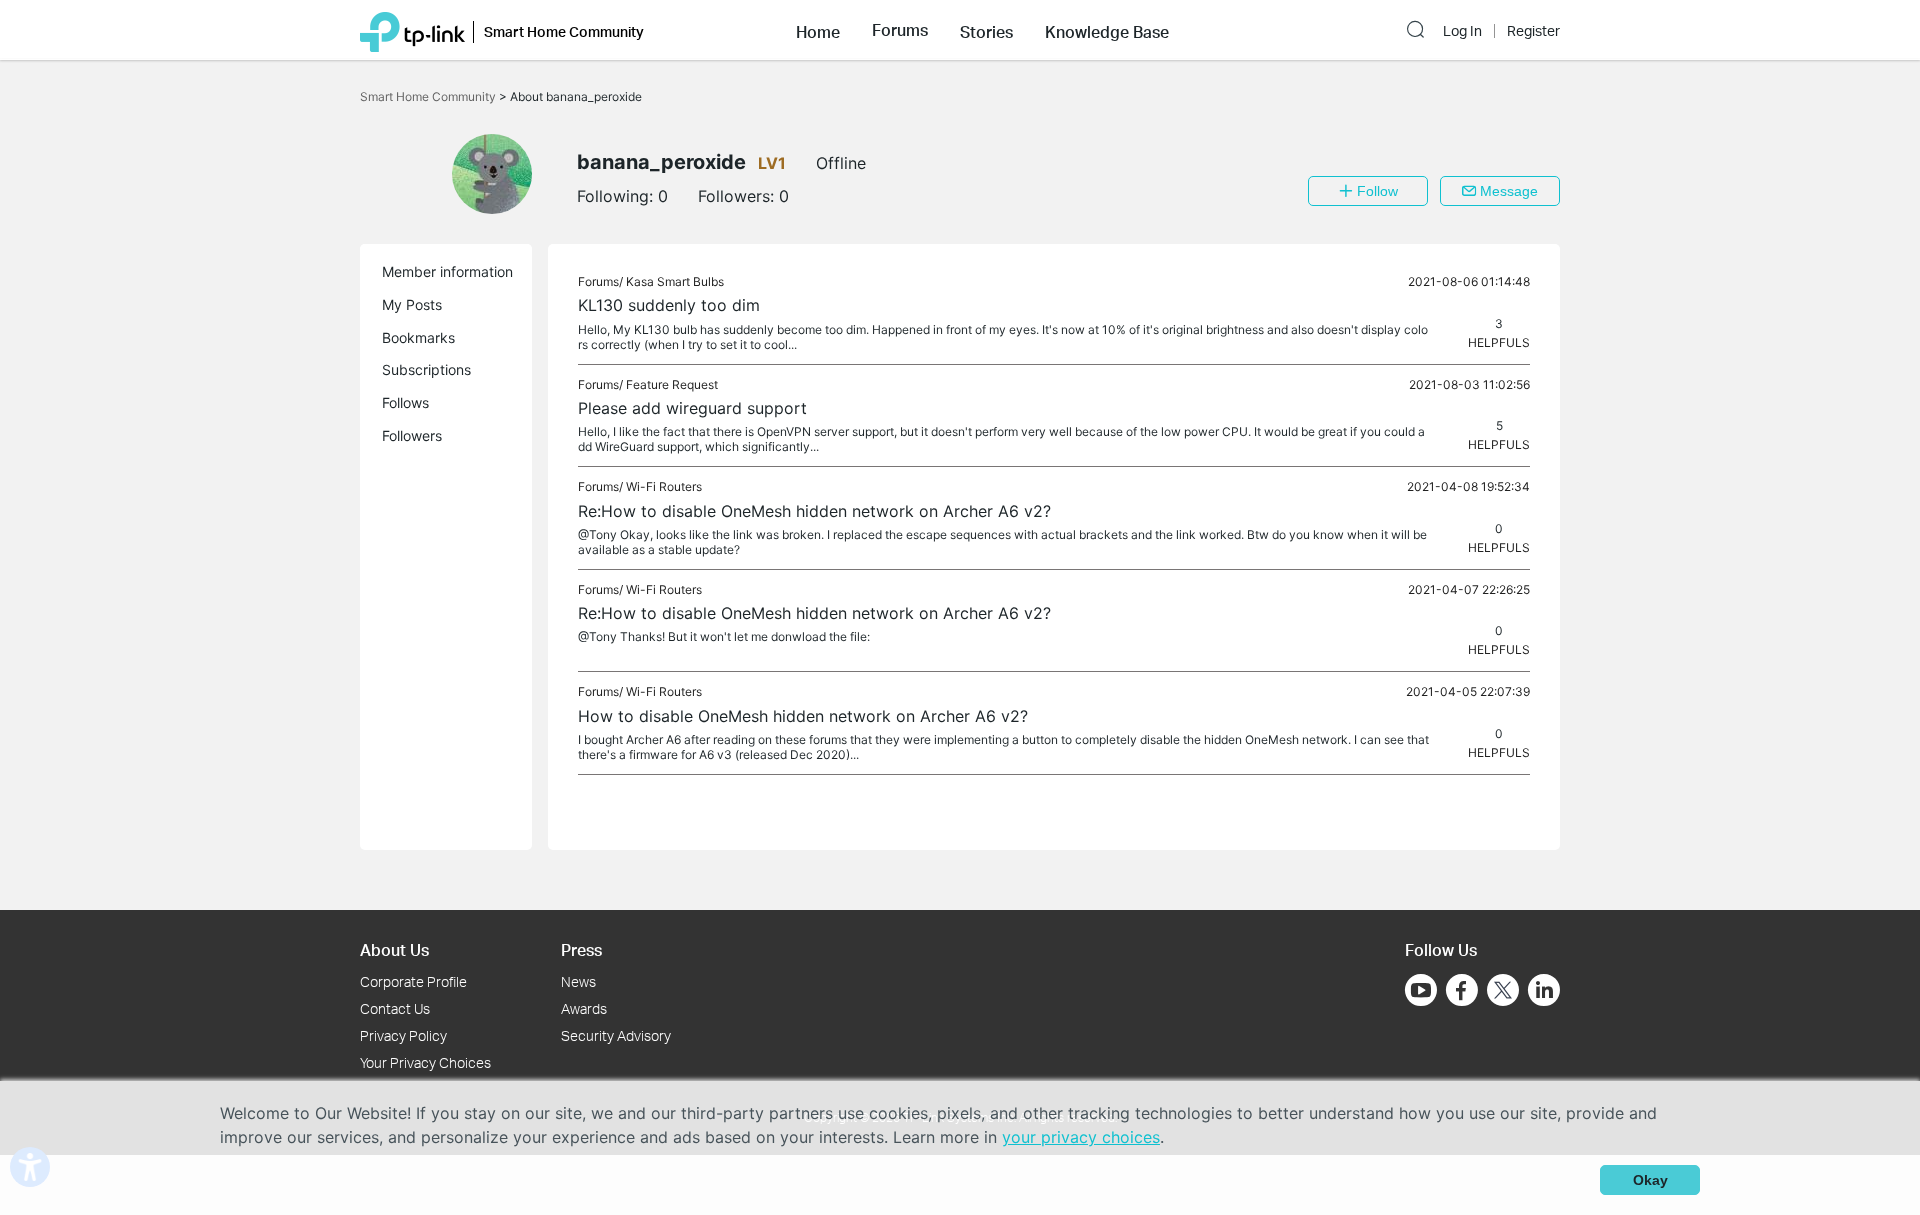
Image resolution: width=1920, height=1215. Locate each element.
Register (1533, 31)
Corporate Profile (413, 981)
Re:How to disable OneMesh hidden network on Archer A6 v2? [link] (814, 511)
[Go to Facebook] (1462, 990)
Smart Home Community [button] (564, 31)
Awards (584, 1008)
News (578, 981)
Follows (405, 402)
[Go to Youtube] (1421, 990)
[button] (818, 30)
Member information (447, 271)
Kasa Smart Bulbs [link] (675, 281)
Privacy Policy (403, 1035)
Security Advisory (616, 1035)
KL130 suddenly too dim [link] (669, 305)
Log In (1462, 31)
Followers (412, 435)
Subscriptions (426, 369)
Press (581, 949)
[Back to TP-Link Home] (412, 30)
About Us (394, 949)
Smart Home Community (429, 96)
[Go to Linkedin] (1544, 990)
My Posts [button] (412, 304)
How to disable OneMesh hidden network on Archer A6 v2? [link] (803, 716)
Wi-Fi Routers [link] (664, 486)
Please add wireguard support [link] (692, 408)
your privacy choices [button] (1081, 1137)
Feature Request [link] (672, 384)
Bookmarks (418, 337)
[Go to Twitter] (1503, 992)
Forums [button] (900, 30)
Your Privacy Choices (425, 1062)
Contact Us (395, 1008)
